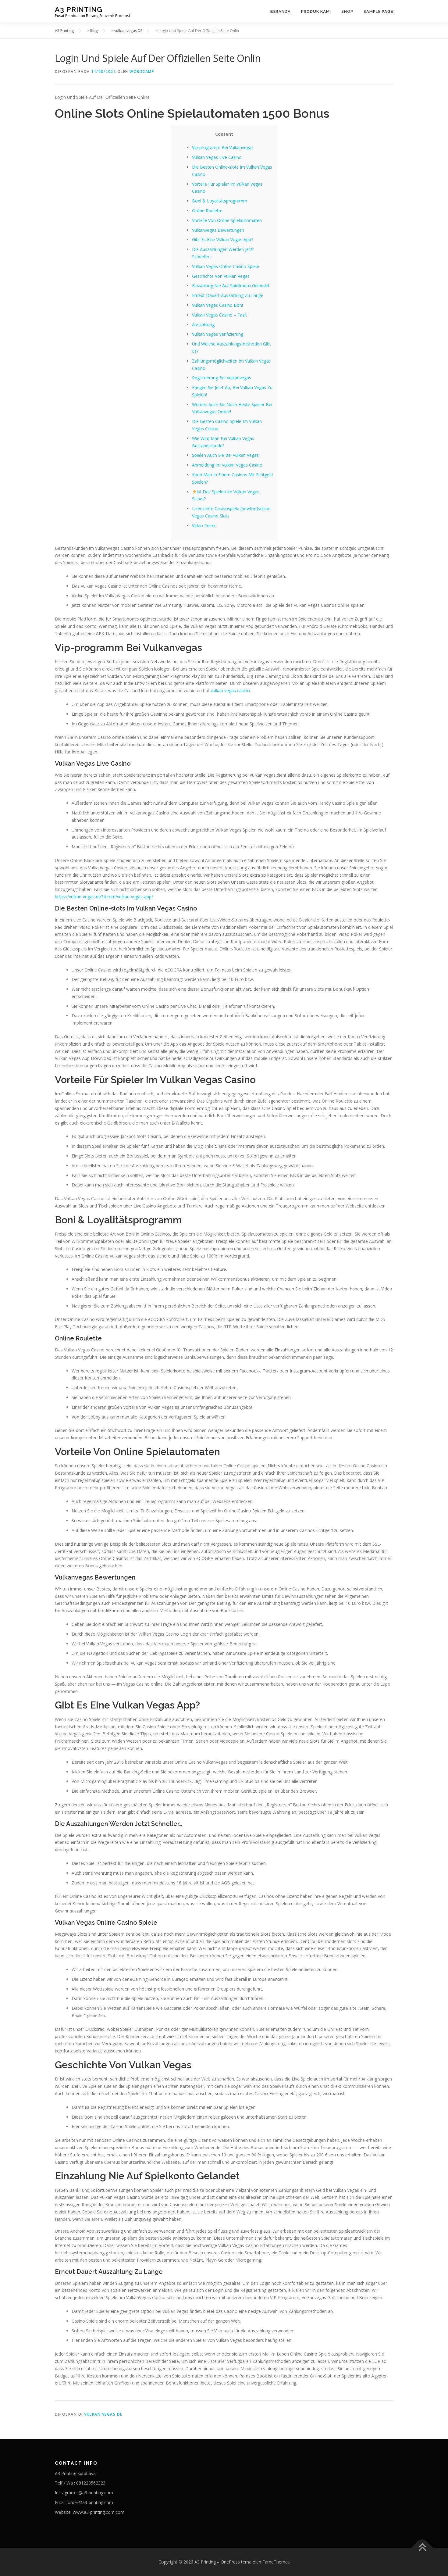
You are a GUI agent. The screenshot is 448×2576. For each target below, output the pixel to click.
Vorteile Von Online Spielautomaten (227, 220)
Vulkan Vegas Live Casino (217, 157)
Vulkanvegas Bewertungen (218, 230)
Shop (347, 11)
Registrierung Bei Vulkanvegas (222, 378)
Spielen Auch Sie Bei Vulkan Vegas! (226, 455)
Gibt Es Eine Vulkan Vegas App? (222, 240)
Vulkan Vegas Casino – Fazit (219, 315)
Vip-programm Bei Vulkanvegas (223, 147)
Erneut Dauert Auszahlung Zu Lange (228, 295)
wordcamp (142, 72)
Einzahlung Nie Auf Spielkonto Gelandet (231, 286)
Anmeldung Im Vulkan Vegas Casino (227, 465)
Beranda (281, 11)
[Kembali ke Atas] (422, 2547)
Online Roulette (207, 211)
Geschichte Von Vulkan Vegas (221, 276)
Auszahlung (203, 325)
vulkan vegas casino (230, 691)
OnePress (230, 2562)
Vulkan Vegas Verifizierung (218, 334)
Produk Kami (316, 11)
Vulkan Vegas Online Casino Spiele (226, 266)
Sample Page (378, 11)
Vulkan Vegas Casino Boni (217, 305)
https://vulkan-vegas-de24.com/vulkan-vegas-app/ (104, 897)
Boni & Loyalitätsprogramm (220, 201)
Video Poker (204, 526)
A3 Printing (79, 9)
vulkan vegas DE (103, 2414)
